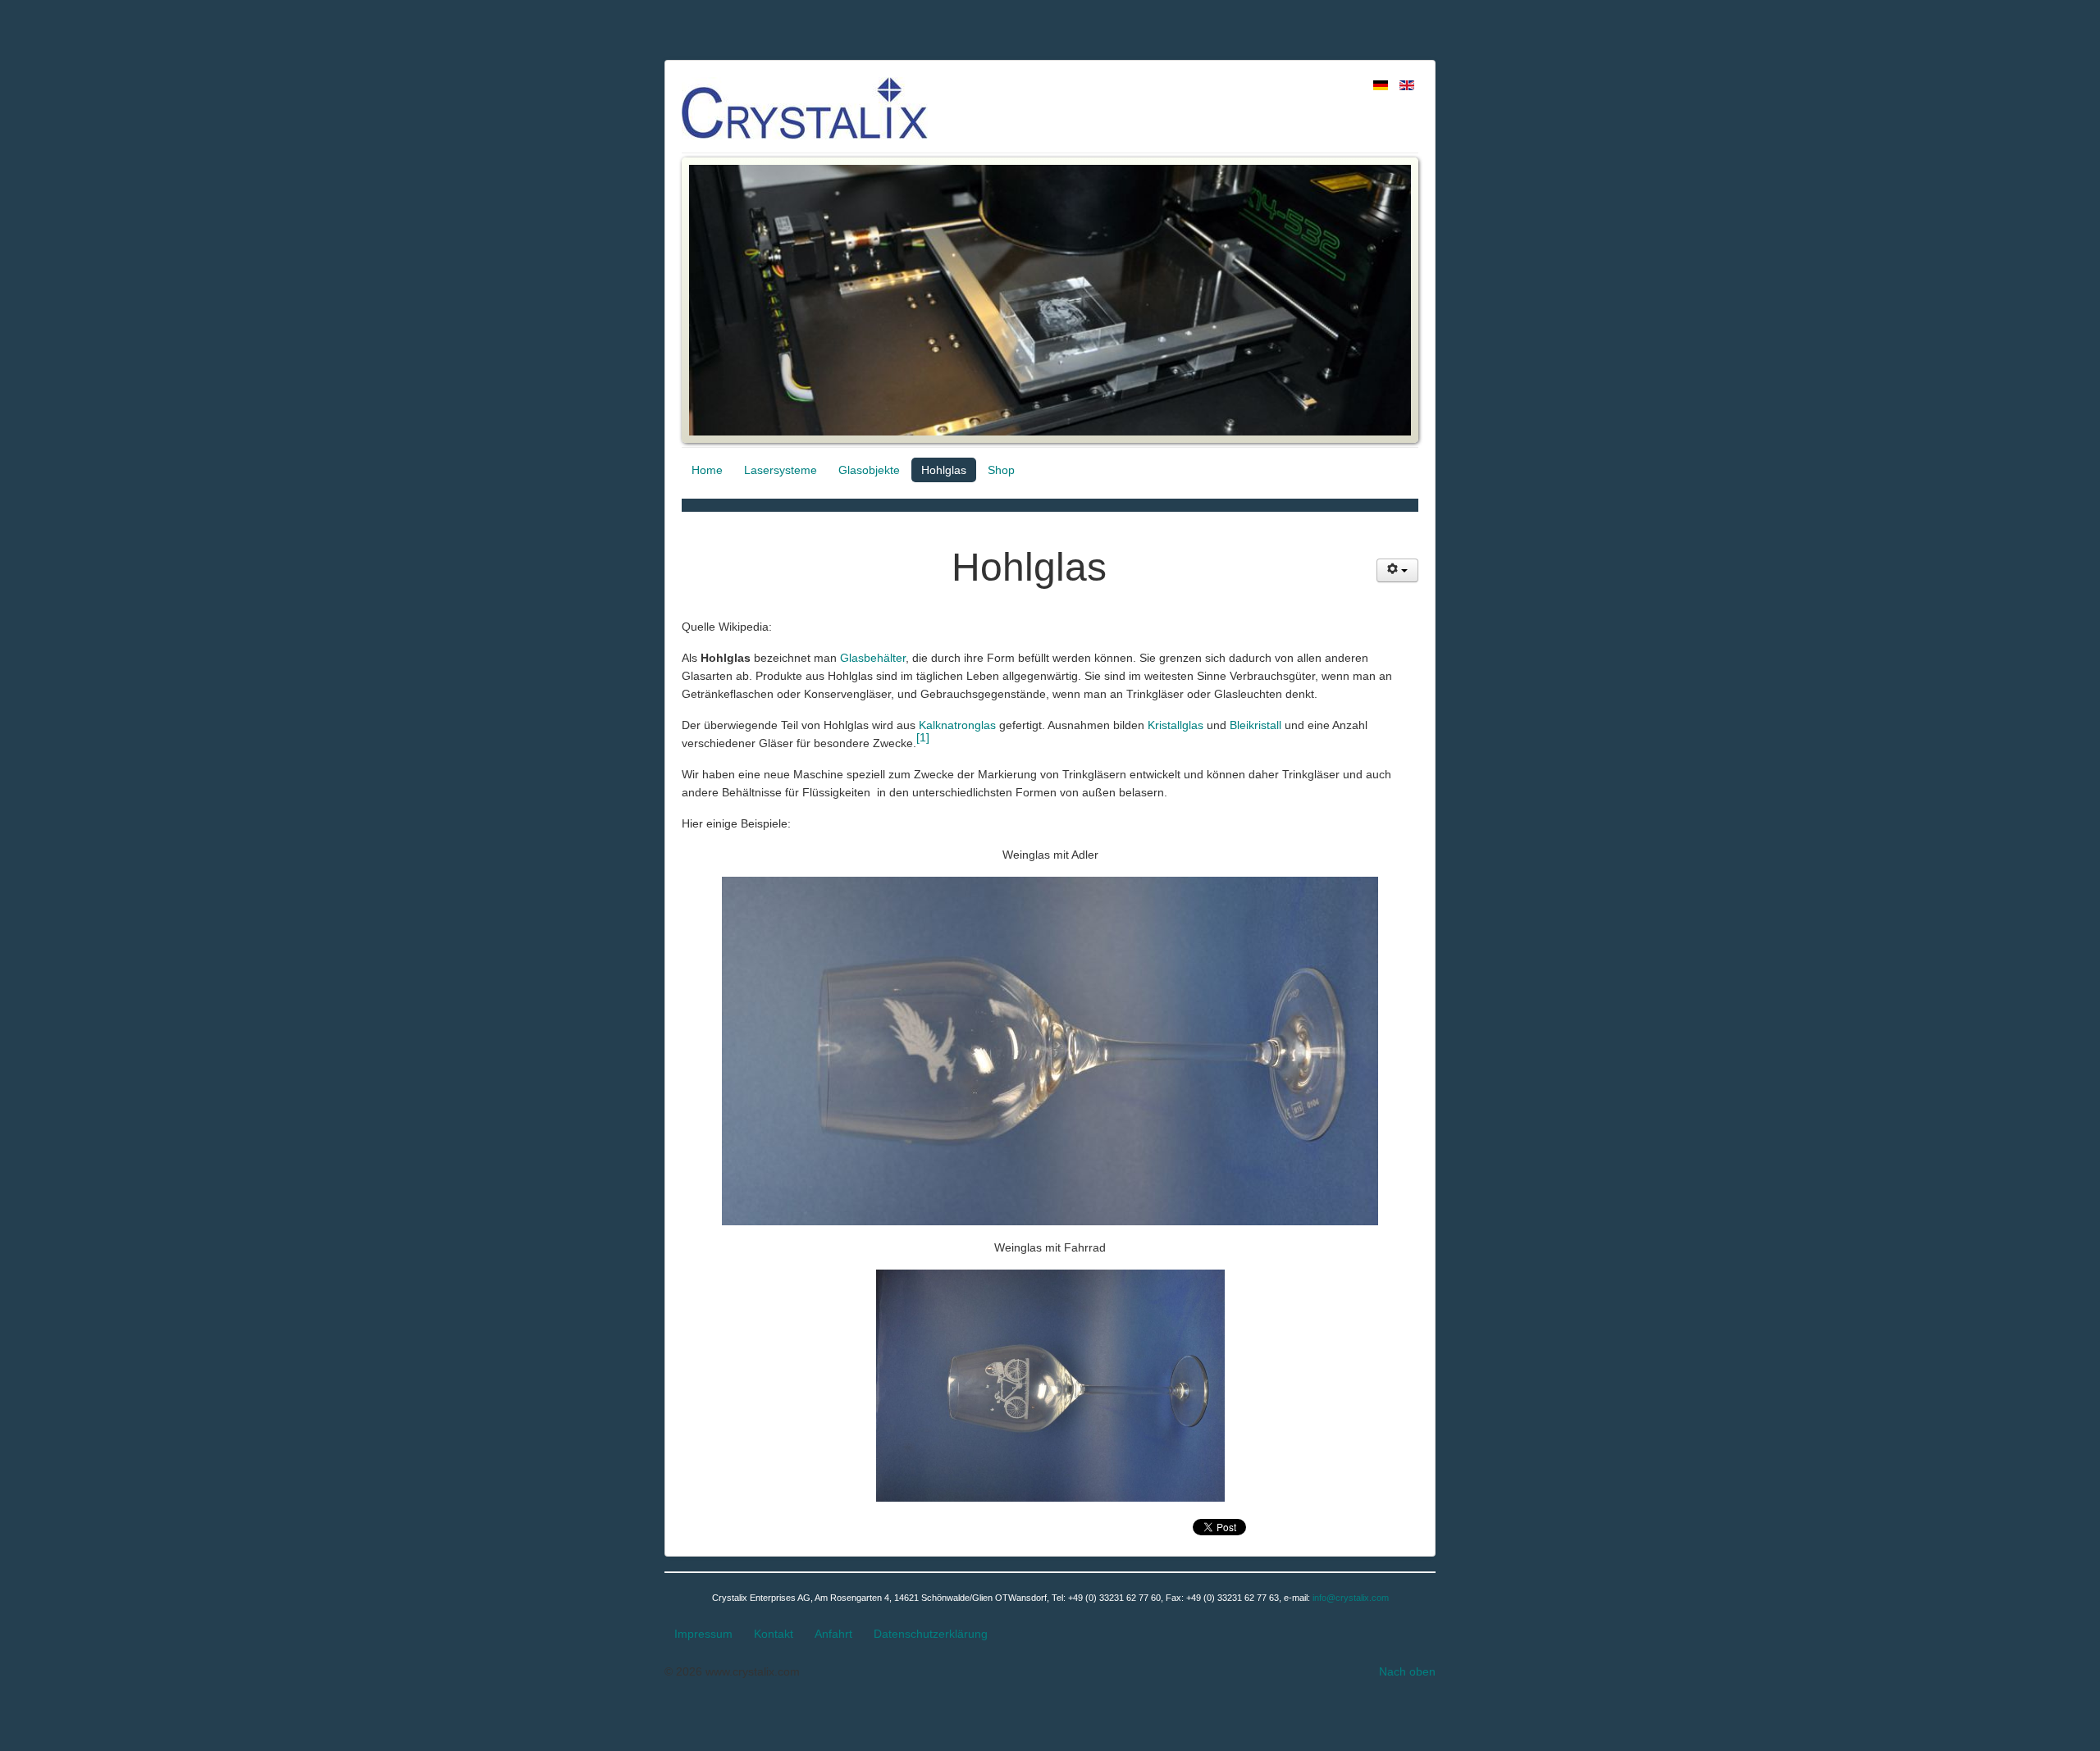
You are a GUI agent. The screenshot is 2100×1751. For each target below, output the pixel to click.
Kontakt (774, 1634)
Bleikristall (1255, 725)
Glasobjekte (869, 470)
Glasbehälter (873, 658)
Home (707, 470)
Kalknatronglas (957, 725)
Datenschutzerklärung (931, 1634)
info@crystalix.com (1351, 1598)
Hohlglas (944, 470)
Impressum (703, 1634)
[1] (923, 737)
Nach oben (1407, 1671)
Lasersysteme (781, 470)
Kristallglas (1176, 725)
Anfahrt (833, 1634)
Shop (1001, 470)
